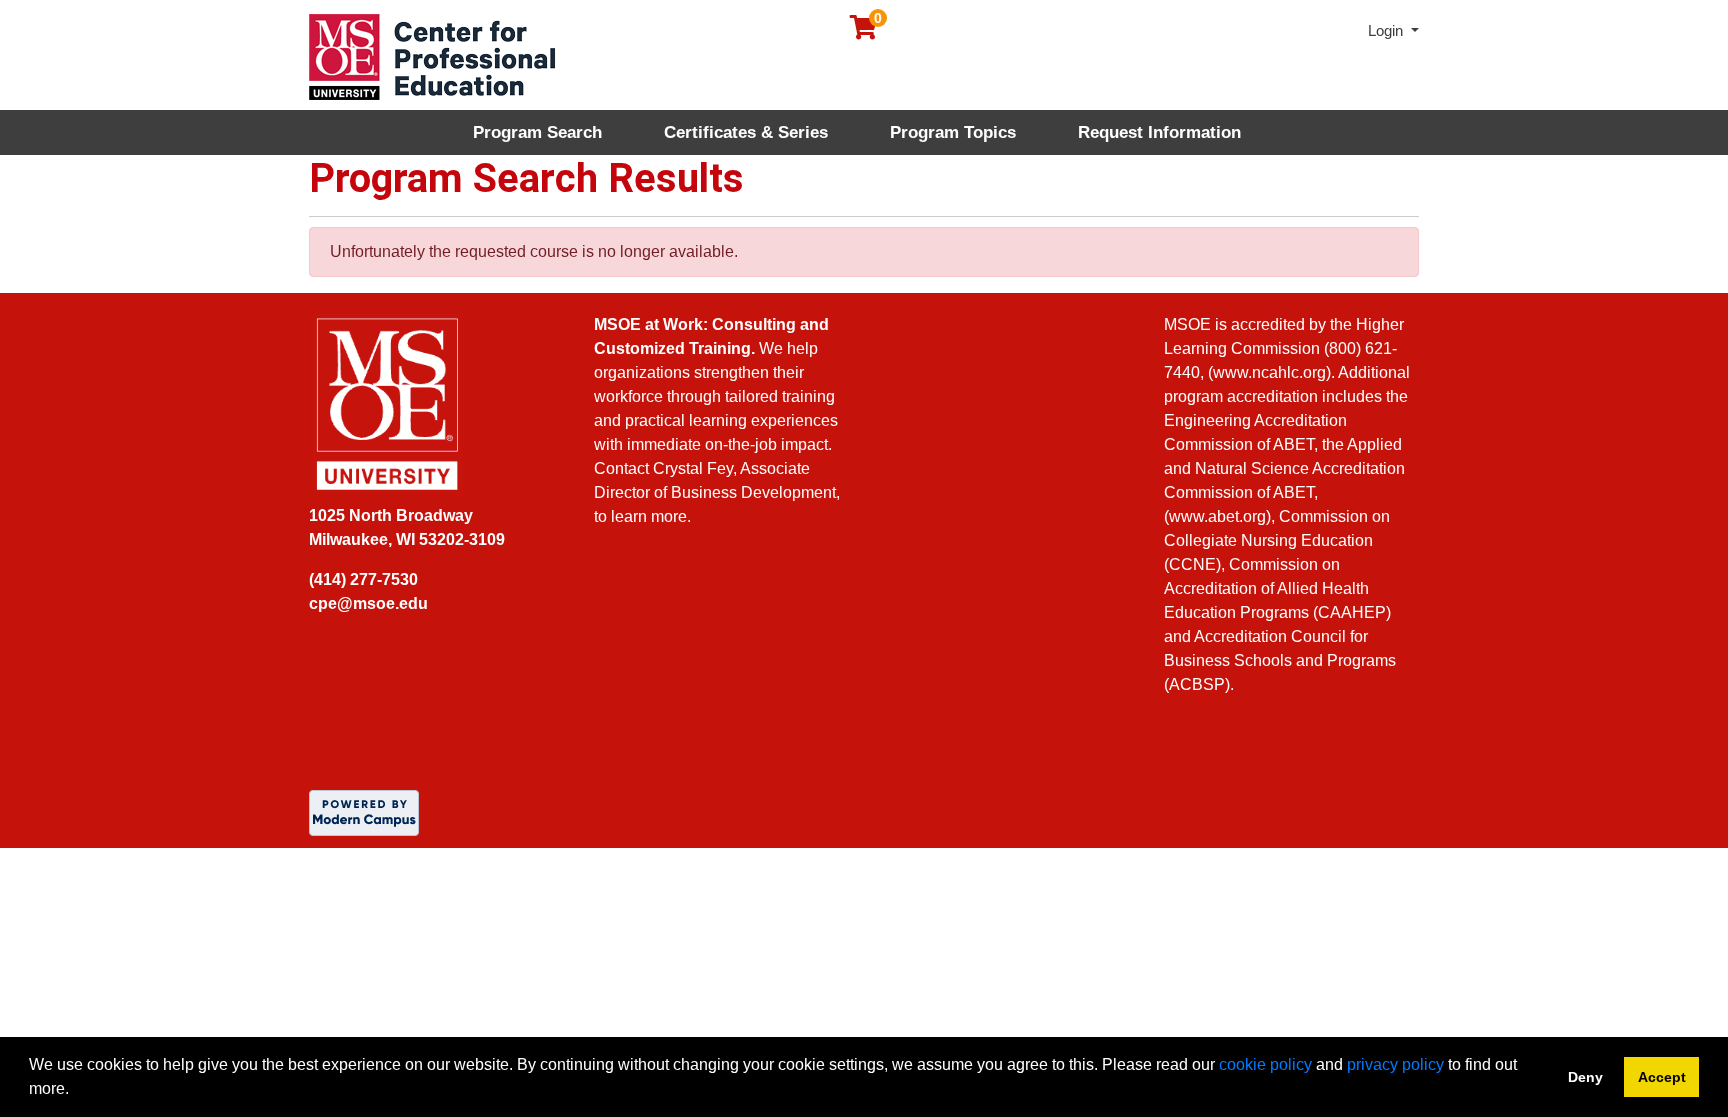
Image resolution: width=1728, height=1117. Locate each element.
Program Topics (953, 132)
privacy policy (1395, 1064)
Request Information (1159, 132)
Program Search (537, 132)
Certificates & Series (746, 132)
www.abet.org (1217, 516)
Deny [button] (1585, 1077)
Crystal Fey (693, 468)
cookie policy (1265, 1064)
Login (1387, 30)
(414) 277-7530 (363, 579)
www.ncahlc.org (1269, 372)
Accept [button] (1662, 1077)
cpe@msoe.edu (368, 603)
